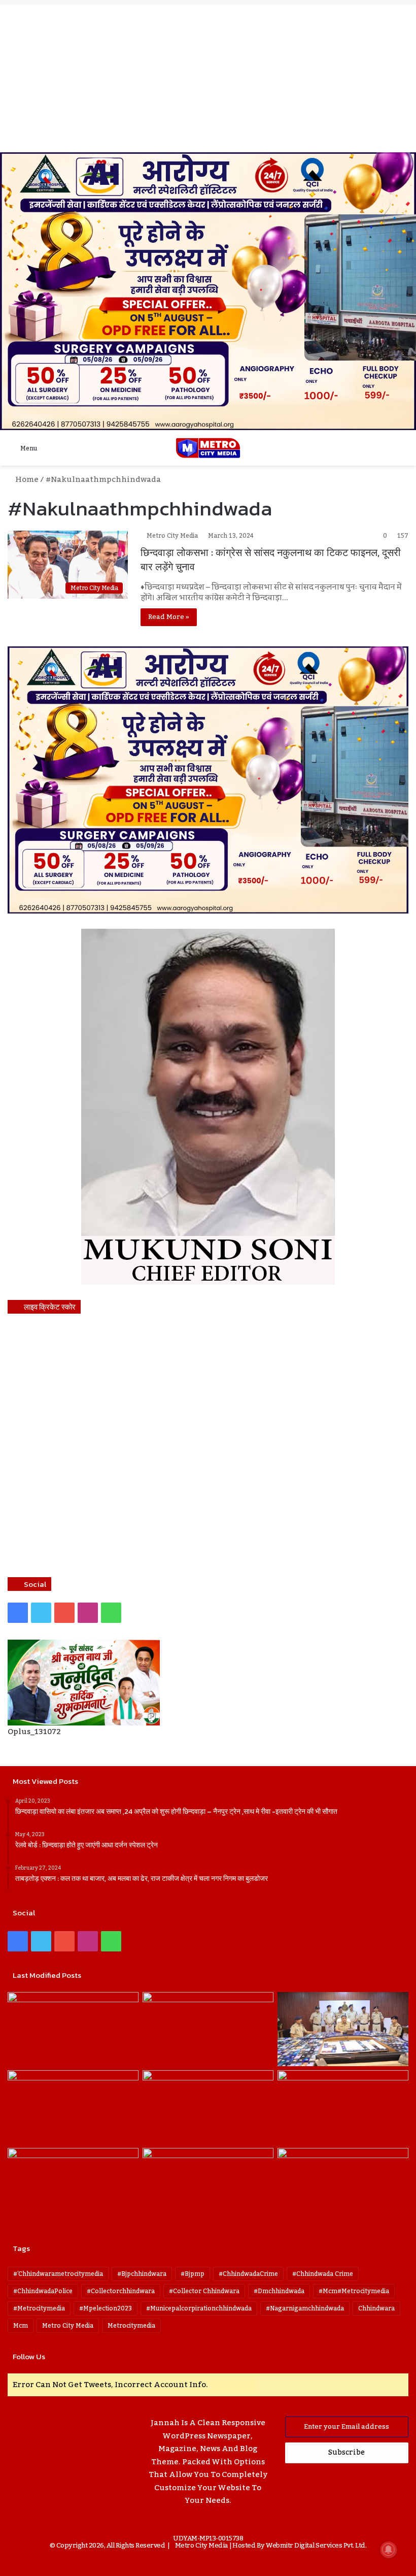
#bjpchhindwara (142, 2274)
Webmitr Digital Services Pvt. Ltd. (316, 2546)
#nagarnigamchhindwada (305, 2308)
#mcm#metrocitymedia (354, 2291)
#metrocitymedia (39, 2308)
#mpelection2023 (106, 2308)
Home (26, 479)
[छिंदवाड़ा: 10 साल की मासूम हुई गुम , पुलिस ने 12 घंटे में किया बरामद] (208, 2185)
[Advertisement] (208, 76)
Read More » (169, 617)
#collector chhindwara (204, 2291)
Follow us (29, 2356)
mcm (21, 2326)
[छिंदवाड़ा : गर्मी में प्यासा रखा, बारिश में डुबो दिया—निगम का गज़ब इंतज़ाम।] (73, 2185)
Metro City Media (172, 536)
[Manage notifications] (389, 2550)
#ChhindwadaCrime (248, 2274)
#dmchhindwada (279, 2291)
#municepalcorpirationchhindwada (199, 2308)
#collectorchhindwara (121, 2291)
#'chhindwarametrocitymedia (58, 2274)
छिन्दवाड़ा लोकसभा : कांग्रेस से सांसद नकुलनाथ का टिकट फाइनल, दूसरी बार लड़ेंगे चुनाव (271, 560)
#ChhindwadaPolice (43, 2291)
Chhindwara (376, 2308)
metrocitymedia (131, 2326)
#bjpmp (193, 2274)
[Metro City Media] (208, 448)
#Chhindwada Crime (323, 2274)
